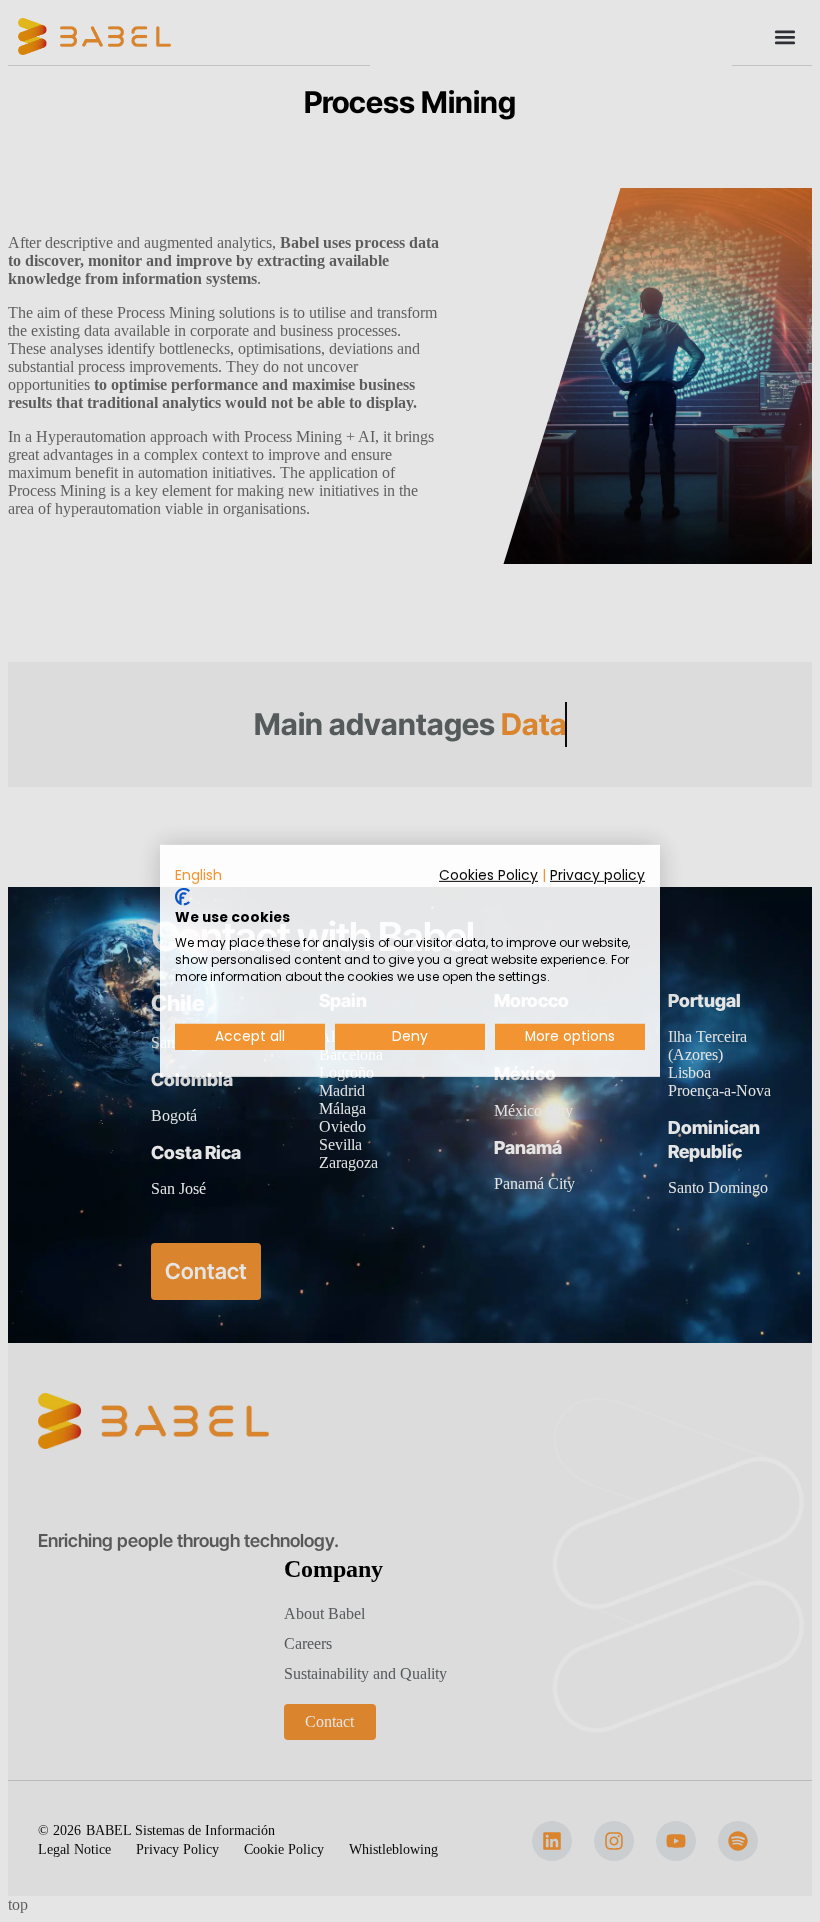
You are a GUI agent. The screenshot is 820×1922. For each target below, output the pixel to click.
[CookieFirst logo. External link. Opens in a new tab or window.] (182, 897)
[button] (198, 876)
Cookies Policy (488, 875)
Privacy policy (597, 875)
